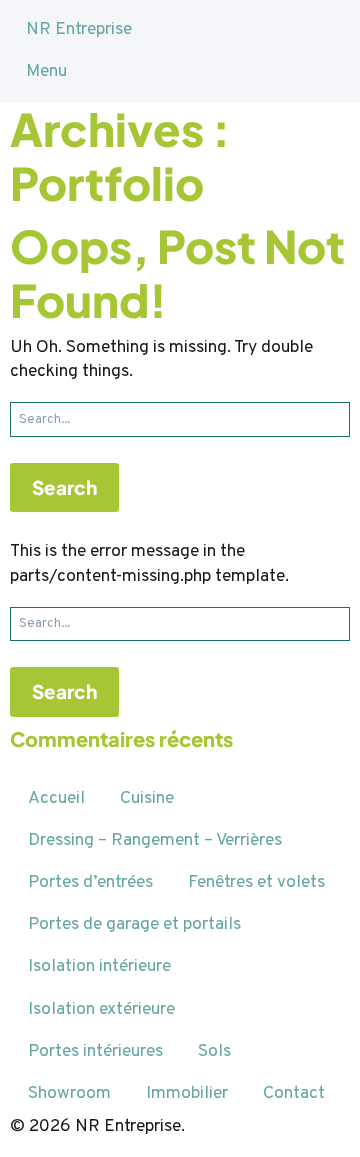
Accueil (56, 798)
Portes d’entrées (90, 882)
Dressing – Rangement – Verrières (155, 840)
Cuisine (147, 798)
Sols (214, 1051)
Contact (294, 1093)
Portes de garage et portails (134, 924)
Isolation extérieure (101, 1009)
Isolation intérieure (99, 966)
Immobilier (187, 1093)
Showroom (69, 1093)
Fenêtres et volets (256, 882)
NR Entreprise (79, 29)
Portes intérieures (95, 1051)
